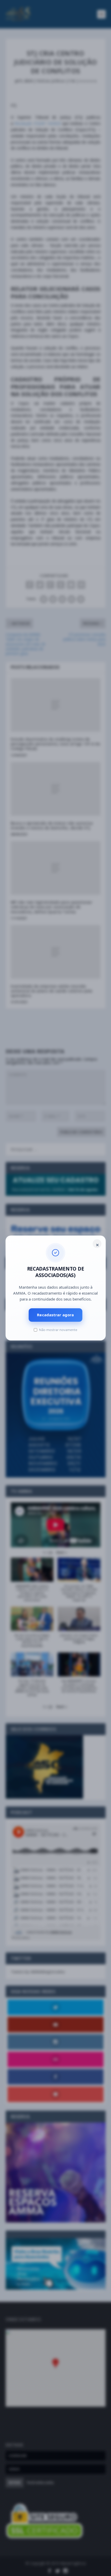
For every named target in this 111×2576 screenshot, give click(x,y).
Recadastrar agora (55, 1315)
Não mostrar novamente (58, 1330)
